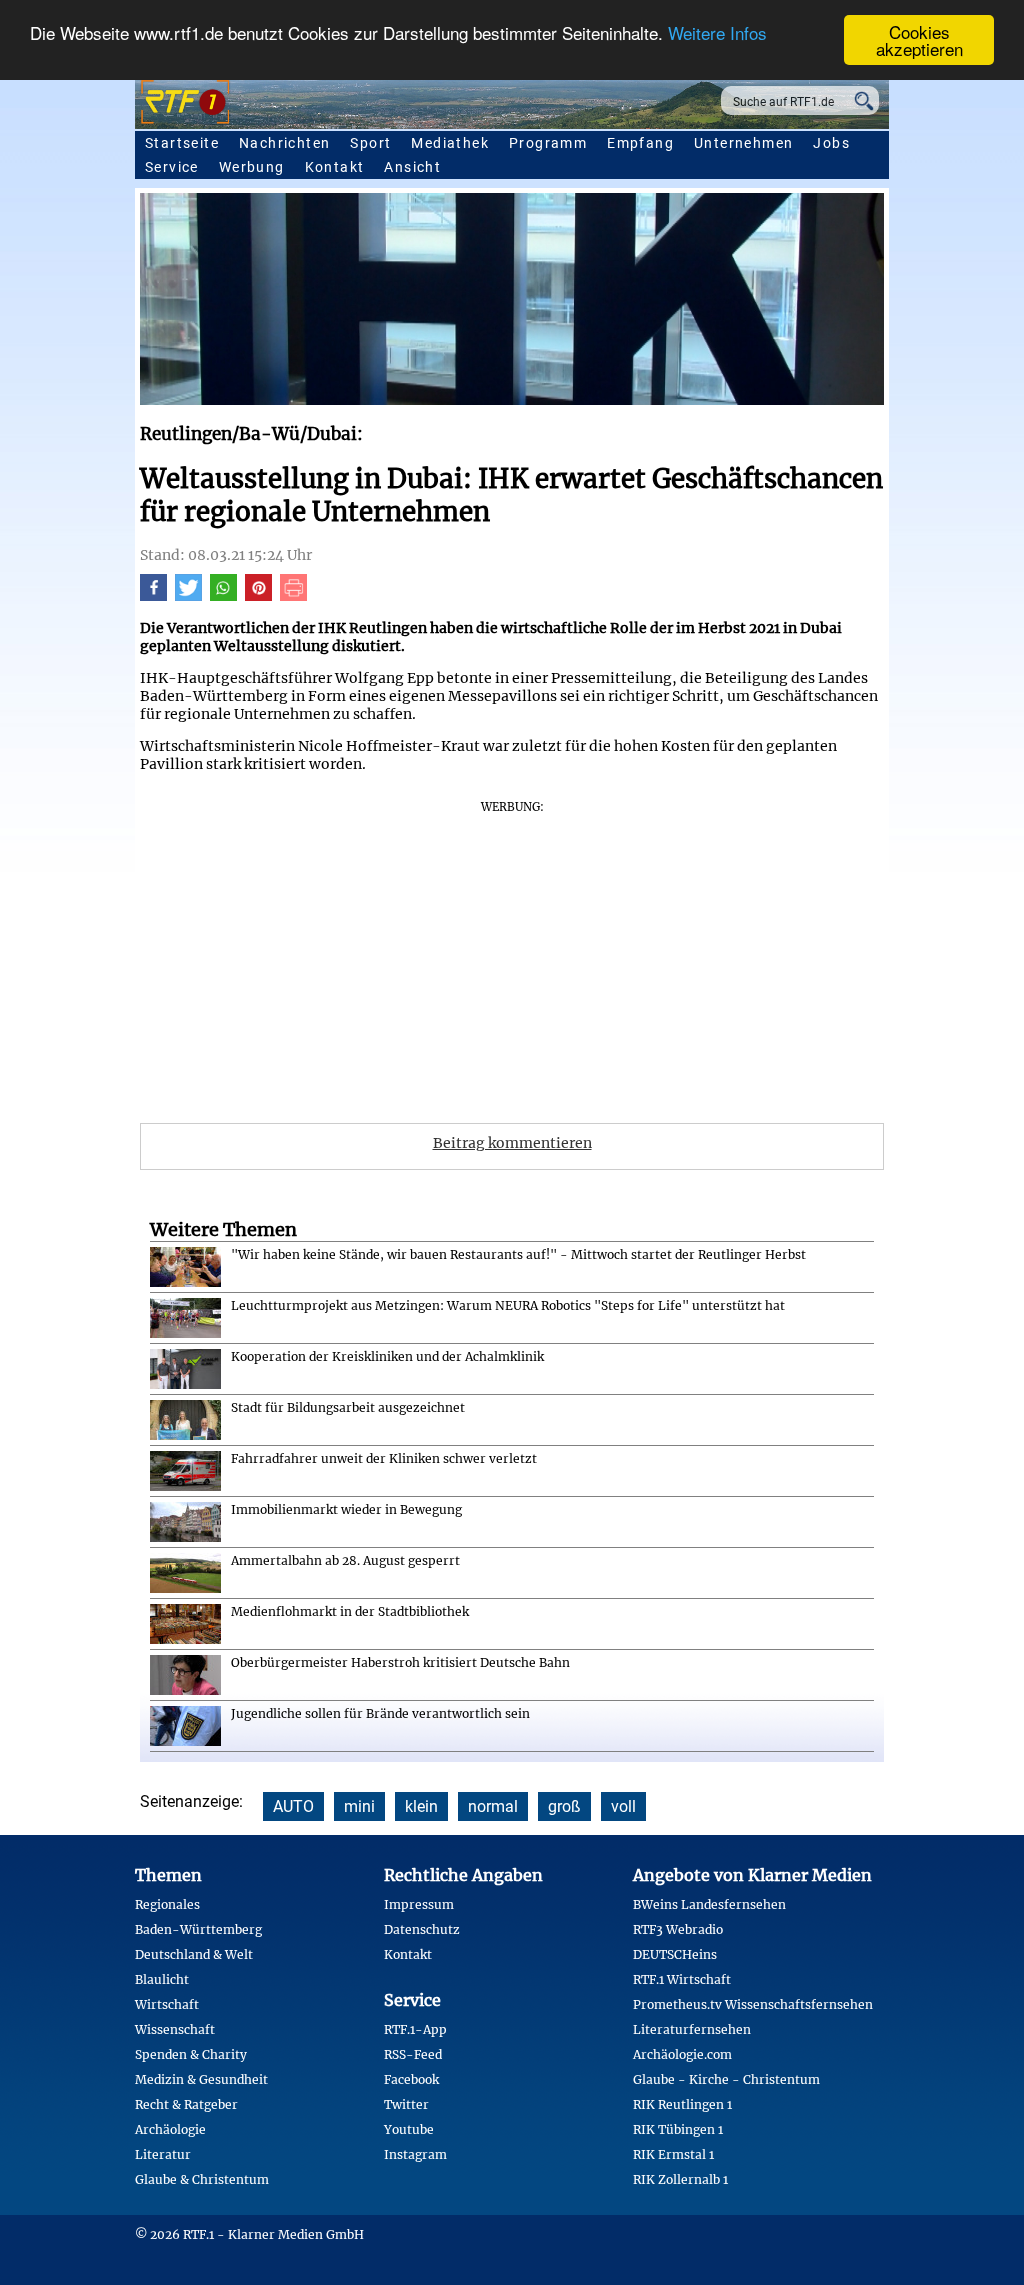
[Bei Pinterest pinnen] (258, 596)
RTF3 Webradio (678, 1929)
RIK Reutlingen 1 (682, 2104)
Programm (548, 143)
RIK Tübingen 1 (678, 2129)
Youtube (409, 2129)
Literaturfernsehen (692, 2029)
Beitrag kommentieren (512, 1143)
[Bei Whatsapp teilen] (223, 596)
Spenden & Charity (191, 2054)
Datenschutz (422, 1929)
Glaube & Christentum (202, 2179)
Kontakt (335, 167)
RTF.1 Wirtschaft (682, 1979)
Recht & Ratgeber (186, 2104)
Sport (370, 143)
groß (564, 1806)
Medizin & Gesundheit (201, 2079)
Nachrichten (284, 143)
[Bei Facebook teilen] (153, 596)
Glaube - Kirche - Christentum (726, 2079)
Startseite (182, 143)
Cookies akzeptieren (919, 40)
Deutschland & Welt (194, 1954)
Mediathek (450, 143)
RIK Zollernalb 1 (680, 2179)
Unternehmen (743, 143)
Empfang (640, 143)
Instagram (415, 2154)
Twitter (406, 2104)
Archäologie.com (682, 2054)
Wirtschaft (167, 2004)
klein (421, 1806)
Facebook (411, 2079)
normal (493, 1806)
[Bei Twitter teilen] (188, 596)
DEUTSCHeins (675, 1954)
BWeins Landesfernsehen (709, 1904)
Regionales (167, 1904)
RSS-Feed (413, 2054)
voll (623, 1806)
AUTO (293, 1806)
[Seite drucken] (293, 596)
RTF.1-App (415, 2029)
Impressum (419, 1904)
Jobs (831, 143)
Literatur (163, 2154)
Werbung (252, 167)
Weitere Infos (717, 32)
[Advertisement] (512, 955)
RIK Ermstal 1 (673, 2154)
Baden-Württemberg (198, 1929)
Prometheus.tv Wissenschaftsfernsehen (753, 2004)
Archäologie (170, 2129)
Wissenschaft (175, 2029)
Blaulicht (162, 1979)
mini (359, 1806)
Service (172, 167)
